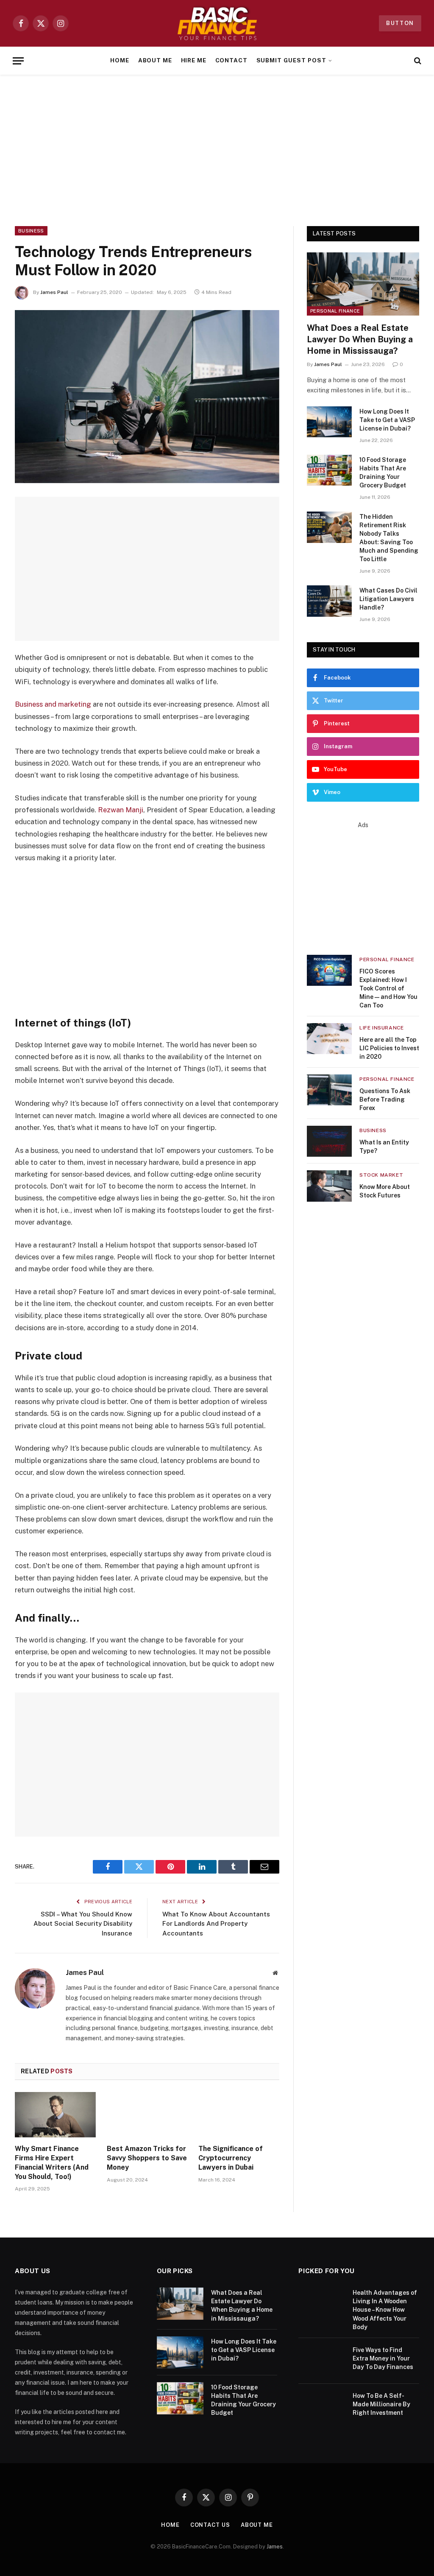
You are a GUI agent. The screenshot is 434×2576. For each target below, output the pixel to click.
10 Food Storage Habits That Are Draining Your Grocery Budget (383, 473)
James (275, 2547)
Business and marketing (53, 704)
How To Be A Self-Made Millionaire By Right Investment (381, 2404)
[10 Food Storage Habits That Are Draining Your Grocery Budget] (329, 470)
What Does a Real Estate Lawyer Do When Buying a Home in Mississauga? (360, 339)
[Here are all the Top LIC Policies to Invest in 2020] (329, 1039)
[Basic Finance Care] (217, 23)
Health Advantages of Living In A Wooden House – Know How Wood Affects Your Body (385, 2310)
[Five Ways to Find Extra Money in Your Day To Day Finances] (322, 2361)
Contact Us (210, 2525)
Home (120, 60)
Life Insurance (381, 1028)
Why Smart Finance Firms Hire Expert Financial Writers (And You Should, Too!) (52, 2162)
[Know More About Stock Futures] (329, 1186)
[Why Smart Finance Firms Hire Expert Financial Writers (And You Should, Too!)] (55, 2115)
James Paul (54, 292)
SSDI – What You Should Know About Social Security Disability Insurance (83, 1924)
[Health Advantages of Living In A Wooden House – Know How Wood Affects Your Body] (322, 2304)
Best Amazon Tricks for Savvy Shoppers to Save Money (147, 2158)
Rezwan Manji (121, 810)
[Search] (417, 61)
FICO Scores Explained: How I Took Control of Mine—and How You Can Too (388, 988)
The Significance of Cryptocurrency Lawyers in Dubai (231, 2158)
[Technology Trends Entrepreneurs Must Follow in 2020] (147, 397)
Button (400, 23)
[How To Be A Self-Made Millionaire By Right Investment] (322, 2407)
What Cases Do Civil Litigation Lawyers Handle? (388, 599)
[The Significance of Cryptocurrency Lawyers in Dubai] (239, 2115)
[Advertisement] (217, 149)
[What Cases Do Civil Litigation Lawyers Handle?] (329, 601)
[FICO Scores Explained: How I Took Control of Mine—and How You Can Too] (329, 970)
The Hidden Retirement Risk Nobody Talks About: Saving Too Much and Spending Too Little (389, 538)
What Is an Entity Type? (384, 1147)
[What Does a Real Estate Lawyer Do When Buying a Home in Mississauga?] (363, 284)
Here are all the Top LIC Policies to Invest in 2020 (389, 1048)
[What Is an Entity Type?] (329, 1141)
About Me (155, 60)
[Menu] (18, 61)
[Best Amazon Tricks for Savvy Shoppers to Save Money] (147, 2115)
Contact (232, 60)
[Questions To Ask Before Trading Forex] (329, 1090)
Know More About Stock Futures (385, 1191)
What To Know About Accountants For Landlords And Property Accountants (216, 1924)
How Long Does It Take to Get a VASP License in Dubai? (387, 420)
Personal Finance (335, 311)
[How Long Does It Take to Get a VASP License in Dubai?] (329, 422)
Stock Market (381, 1175)
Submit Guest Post (291, 60)
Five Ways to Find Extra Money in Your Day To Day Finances (383, 2358)
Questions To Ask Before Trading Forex (385, 1099)
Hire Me (194, 60)
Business (31, 231)
